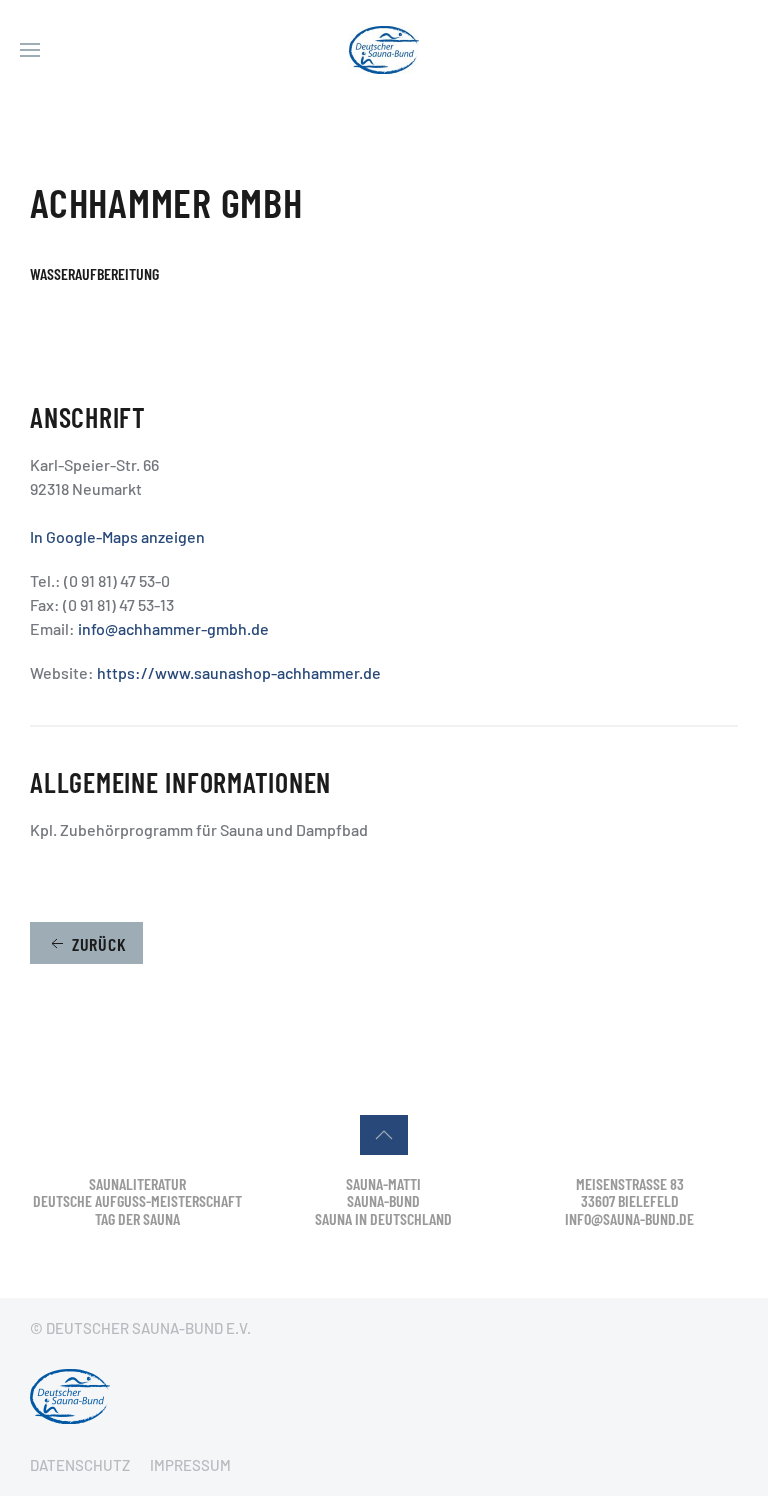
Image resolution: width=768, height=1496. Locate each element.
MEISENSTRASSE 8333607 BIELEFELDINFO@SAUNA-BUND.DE (629, 1201)
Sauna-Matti (383, 1183)
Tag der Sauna (137, 1218)
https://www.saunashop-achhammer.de (239, 672)
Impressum (190, 1465)
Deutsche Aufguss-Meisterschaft (137, 1200)
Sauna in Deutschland (383, 1218)
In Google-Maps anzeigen (117, 536)
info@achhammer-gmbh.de (173, 628)
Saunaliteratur (137, 1183)
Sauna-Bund (383, 1200)
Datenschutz (80, 1465)
